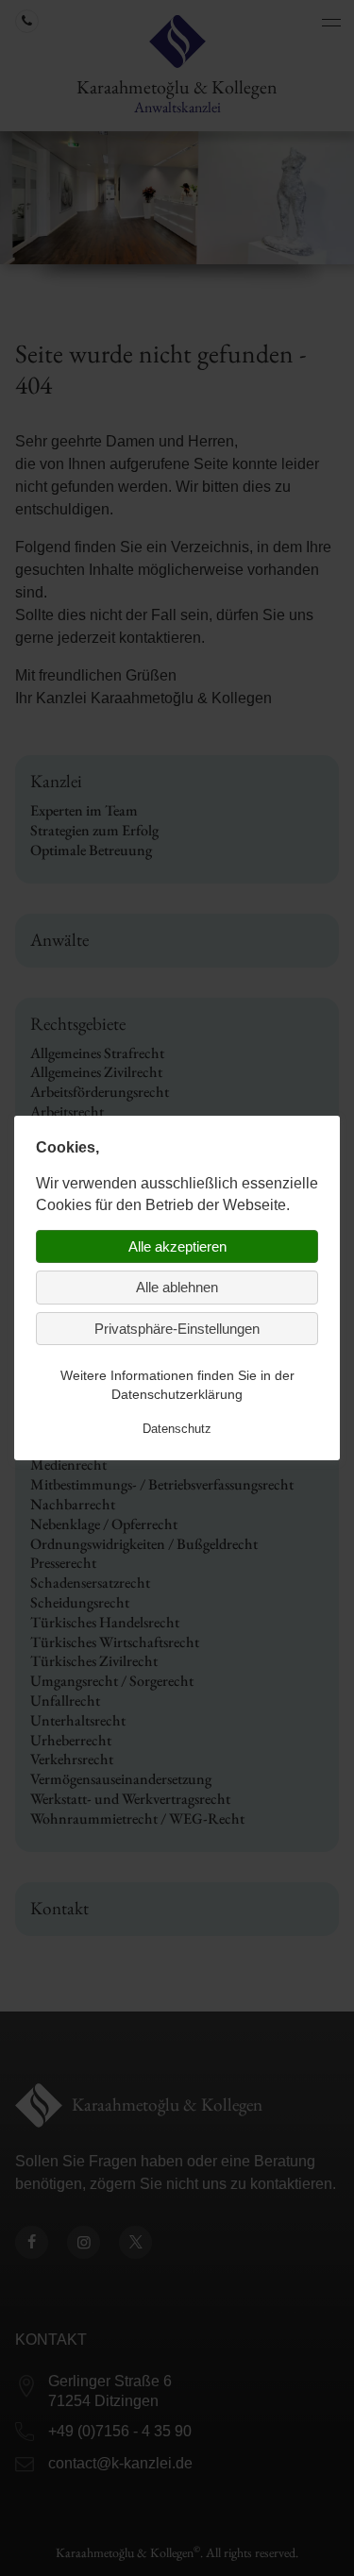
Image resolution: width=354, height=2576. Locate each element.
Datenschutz (177, 1429)
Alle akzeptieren (177, 1246)
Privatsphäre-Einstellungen (177, 1329)
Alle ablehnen (177, 1287)
